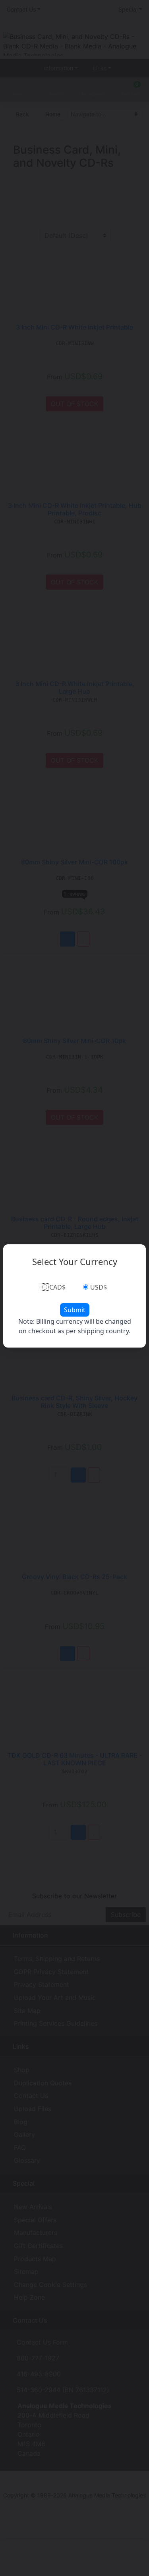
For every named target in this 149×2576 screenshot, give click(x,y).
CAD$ (57, 1287)
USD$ (99, 1287)
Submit (75, 1310)
